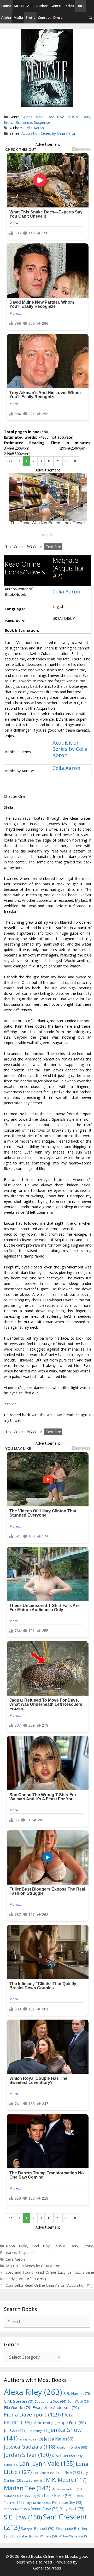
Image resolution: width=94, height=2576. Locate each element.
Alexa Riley (33, 2392)
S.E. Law (23, 2517)
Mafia (18, 17)
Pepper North (17, 2509)
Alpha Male (33, 117)
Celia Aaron (34, 128)
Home (6, 6)
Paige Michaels (38, 2503)
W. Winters (47, 2536)
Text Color (14, 547)
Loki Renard (44, 2473)
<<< (10, 461)
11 (49, 461)
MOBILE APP (24, 6)
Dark (80, 6)
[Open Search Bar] (90, 18)
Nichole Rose (55, 2496)
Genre (56, 6)
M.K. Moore (66, 2480)
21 (58, 461)
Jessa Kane (59, 2439)
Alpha (6, 17)
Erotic (30, 17)
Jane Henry (37, 2431)
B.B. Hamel (77, 2393)
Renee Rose (45, 2509)
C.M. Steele (19, 2401)
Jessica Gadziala (30, 2447)
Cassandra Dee (50, 2401)
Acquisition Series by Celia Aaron (49, 133)
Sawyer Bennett (38, 2528)
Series (69, 6)
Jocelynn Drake (72, 2447)
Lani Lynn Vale (47, 2463)
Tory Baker (23, 2536)
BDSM (73, 117)
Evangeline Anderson (56, 2407)
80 (74, 461)
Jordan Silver (27, 2455)
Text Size (53, 547)
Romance (24, 122)
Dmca (58, 17)
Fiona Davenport (32, 2414)
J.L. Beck (14, 2430)
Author (42, 6)
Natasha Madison (20, 2496)
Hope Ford (72, 2422)
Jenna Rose (31, 2439)
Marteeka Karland (67, 2489)
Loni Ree (68, 2472)
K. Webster (63, 2456)
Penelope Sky (67, 2502)
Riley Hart (72, 2509)
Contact (44, 17)
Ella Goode (18, 2407)
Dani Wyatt (78, 2401)
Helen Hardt (45, 2423)
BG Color (34, 547)
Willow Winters (73, 2536)
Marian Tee (27, 2488)
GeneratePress (47, 2568)
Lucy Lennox (33, 2481)
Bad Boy (56, 117)
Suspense (42, 122)
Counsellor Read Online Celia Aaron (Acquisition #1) (49, 2285)
